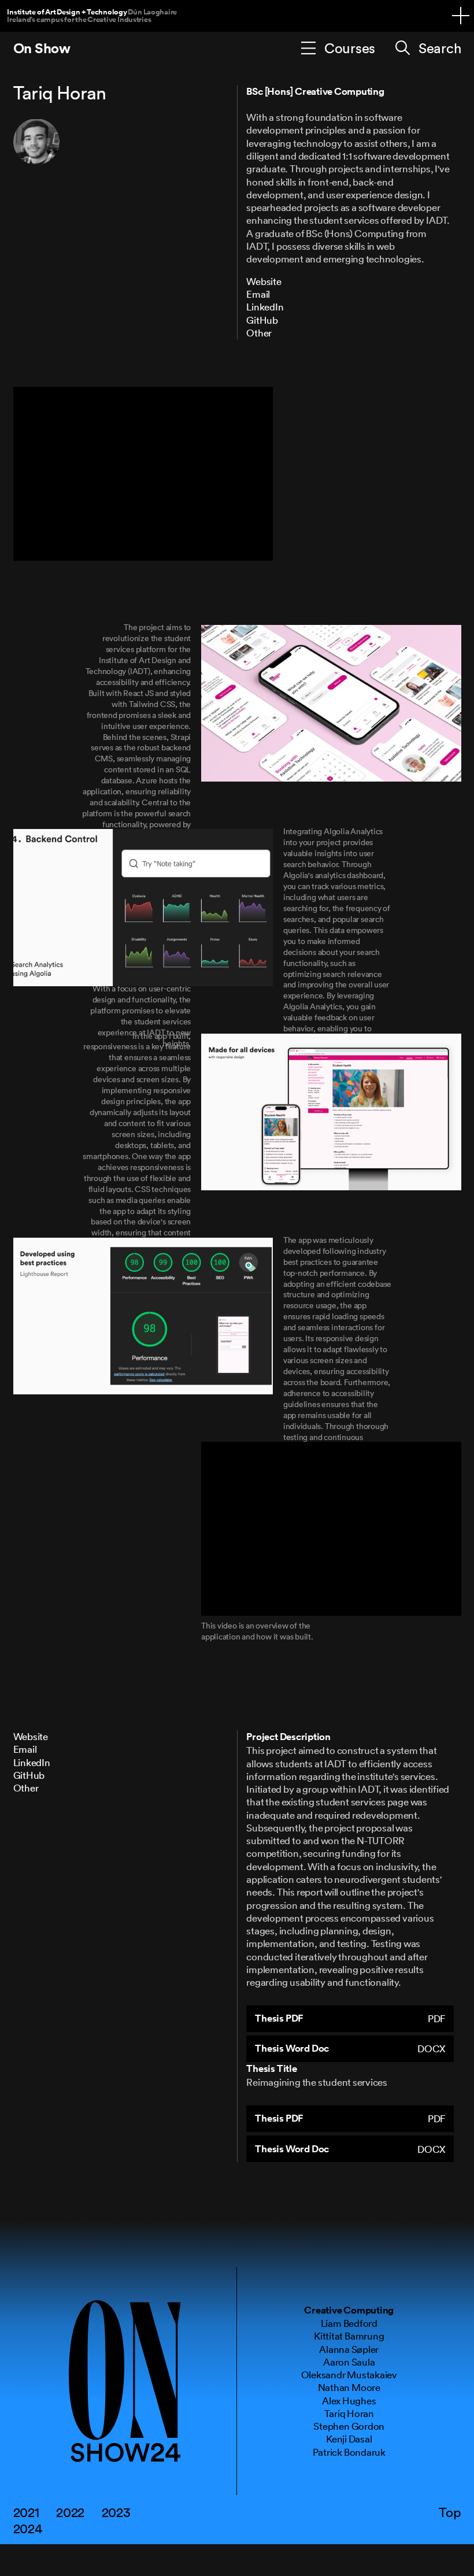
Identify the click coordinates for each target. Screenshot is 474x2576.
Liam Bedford (349, 2323)
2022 (70, 2512)
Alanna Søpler (349, 2349)
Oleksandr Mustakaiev (349, 2375)
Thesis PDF (350, 2018)
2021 (26, 2512)
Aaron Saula (349, 2362)
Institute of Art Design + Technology (92, 15)
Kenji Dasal (349, 2439)
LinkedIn (265, 307)
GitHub (262, 320)
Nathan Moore (349, 2387)
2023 (116, 2512)
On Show (42, 48)
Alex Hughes (349, 2401)
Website (264, 281)
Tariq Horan (349, 2413)
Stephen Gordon (349, 2426)
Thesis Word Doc (350, 2048)
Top (450, 2512)
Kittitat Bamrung (349, 2336)
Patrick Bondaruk (349, 2452)
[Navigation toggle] (461, 16)
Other (259, 333)
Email (258, 294)
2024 (28, 2528)
